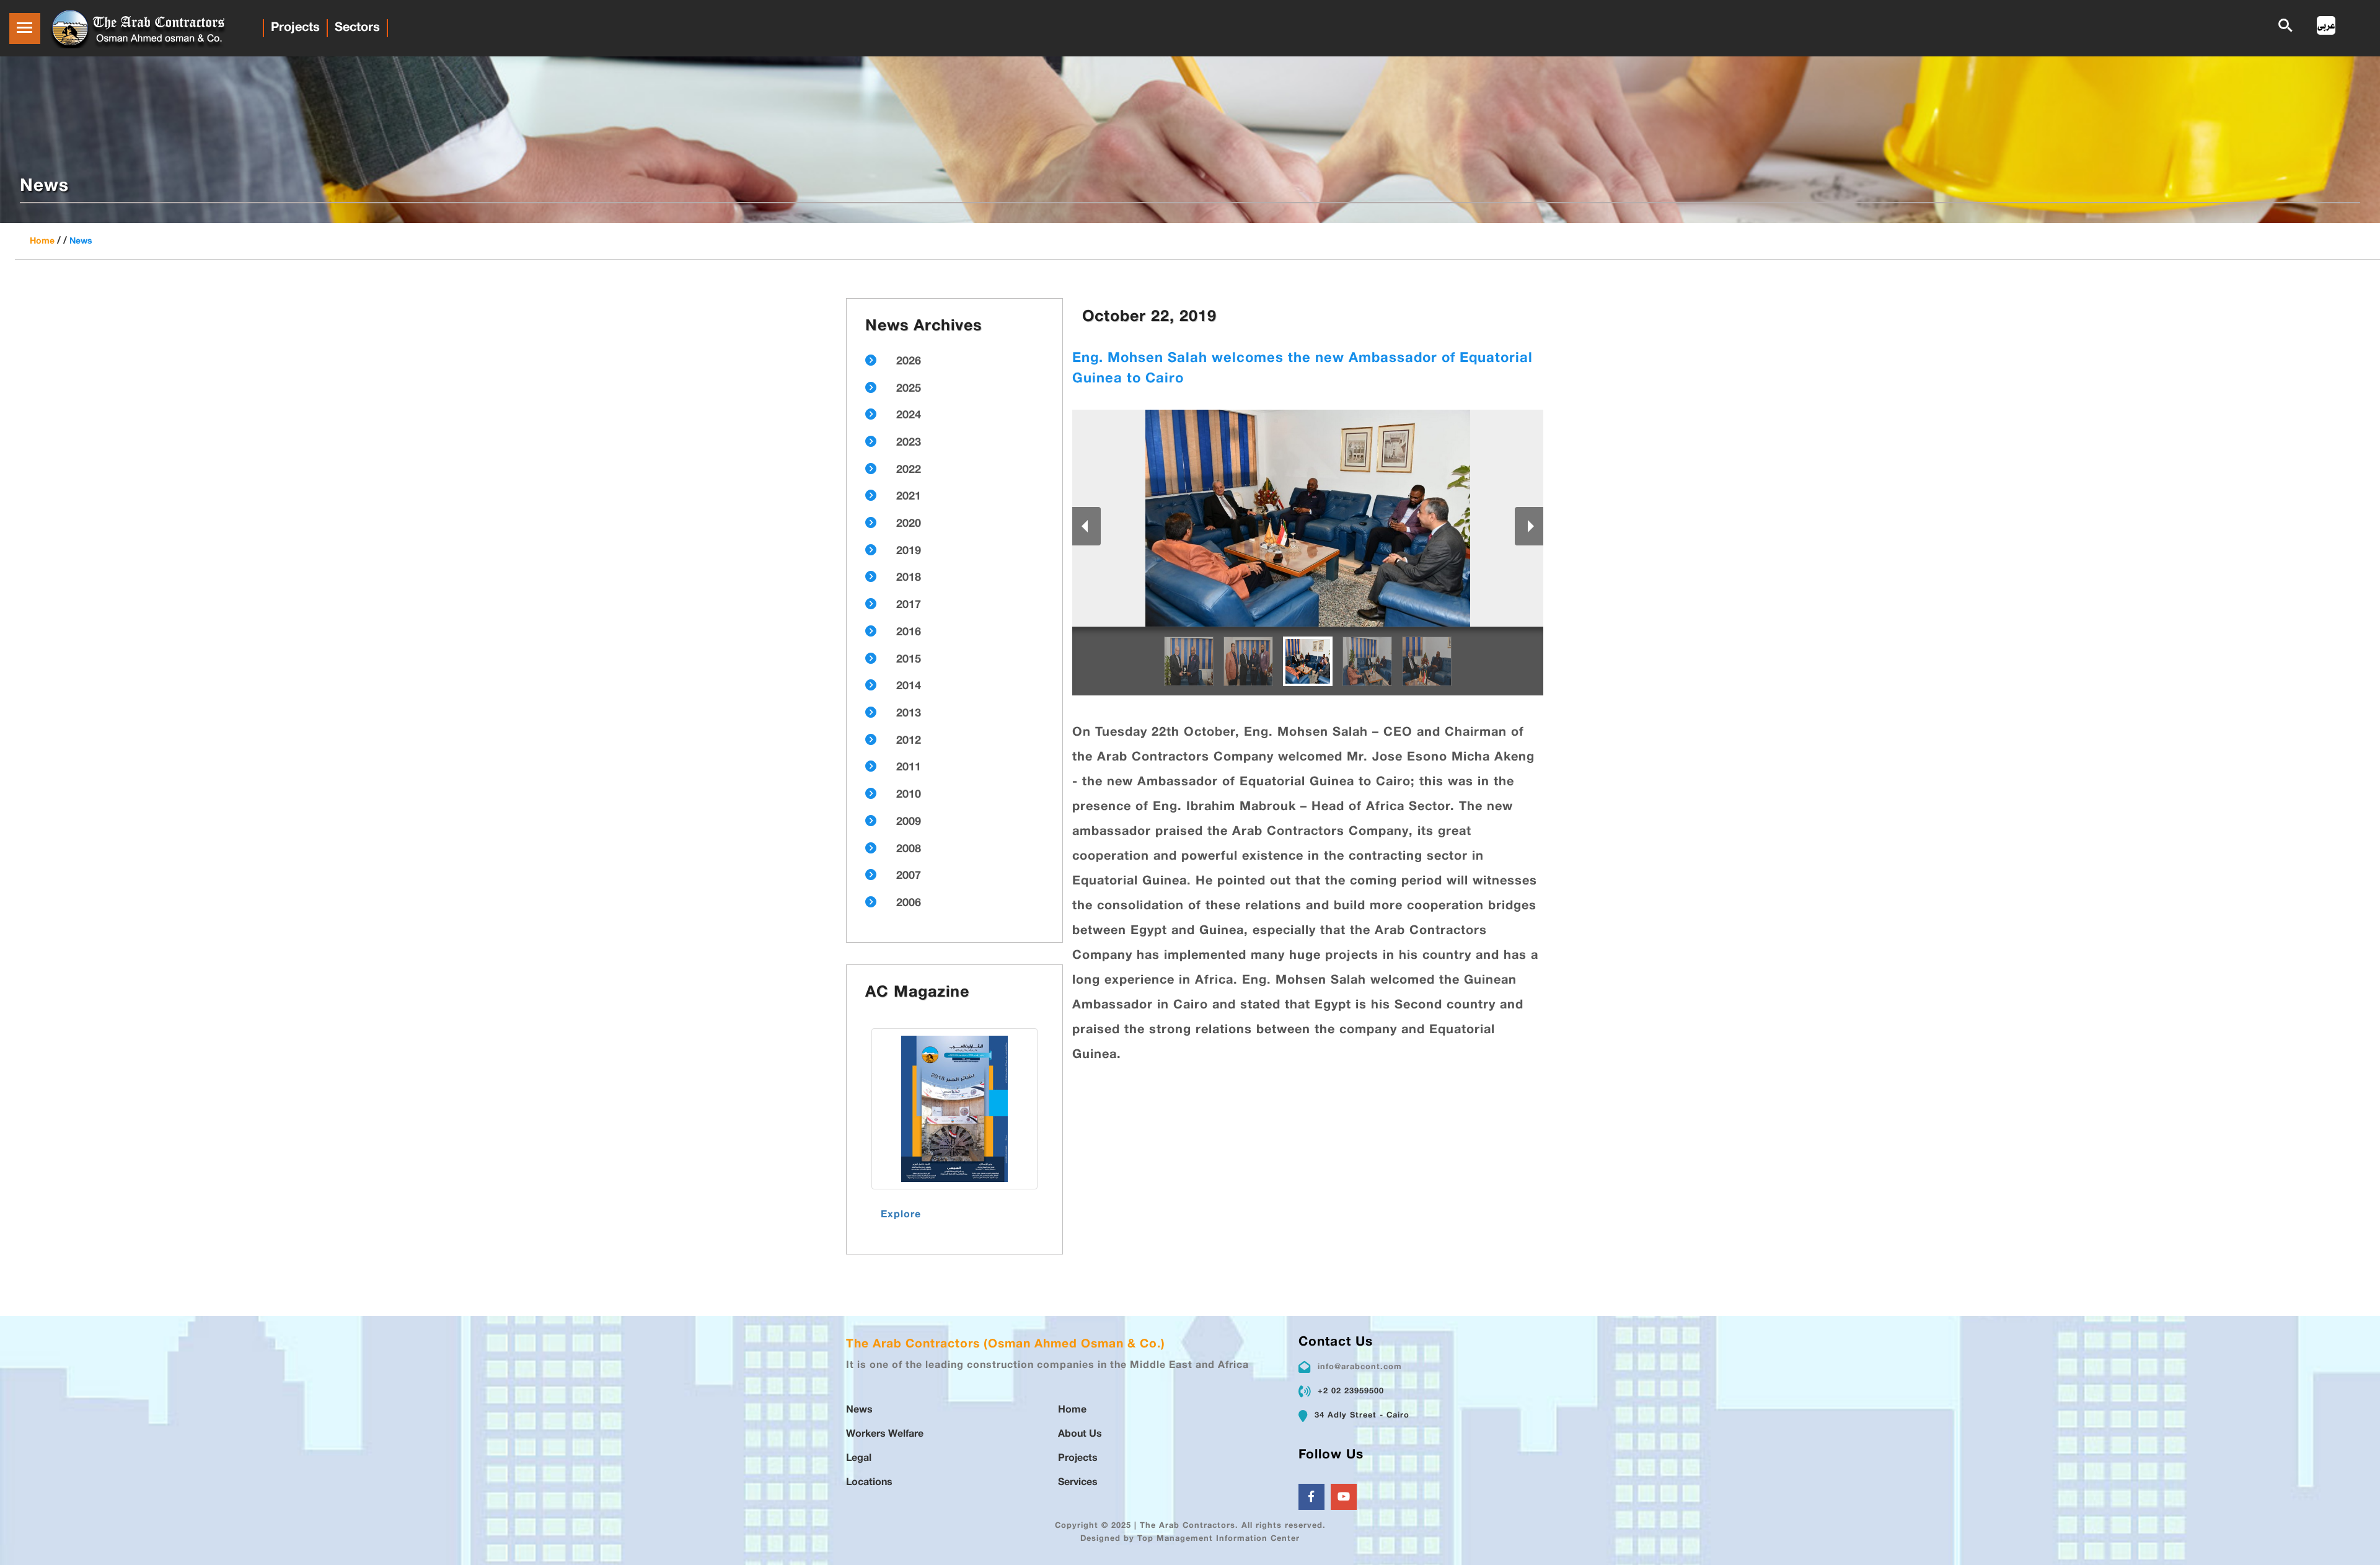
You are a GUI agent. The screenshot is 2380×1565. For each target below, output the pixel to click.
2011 (909, 768)
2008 (909, 850)
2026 (909, 362)
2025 (909, 389)
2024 (909, 416)
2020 (909, 524)
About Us (1080, 1435)
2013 (909, 714)
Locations (869, 1483)
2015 (909, 660)
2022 (909, 470)
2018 (909, 578)
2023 (909, 443)
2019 (909, 552)
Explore (901, 1215)
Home (42, 241)
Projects (295, 28)
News (81, 241)
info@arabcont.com (1360, 1367)
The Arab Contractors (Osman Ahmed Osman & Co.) (1006, 1345)
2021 (909, 497)
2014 (909, 687)
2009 (909, 822)
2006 (909, 904)
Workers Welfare (885, 1435)
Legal (859, 1459)
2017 (909, 606)
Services (1078, 1483)
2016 (909, 633)
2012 (909, 741)
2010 (909, 795)
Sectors (357, 28)
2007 (909, 876)
